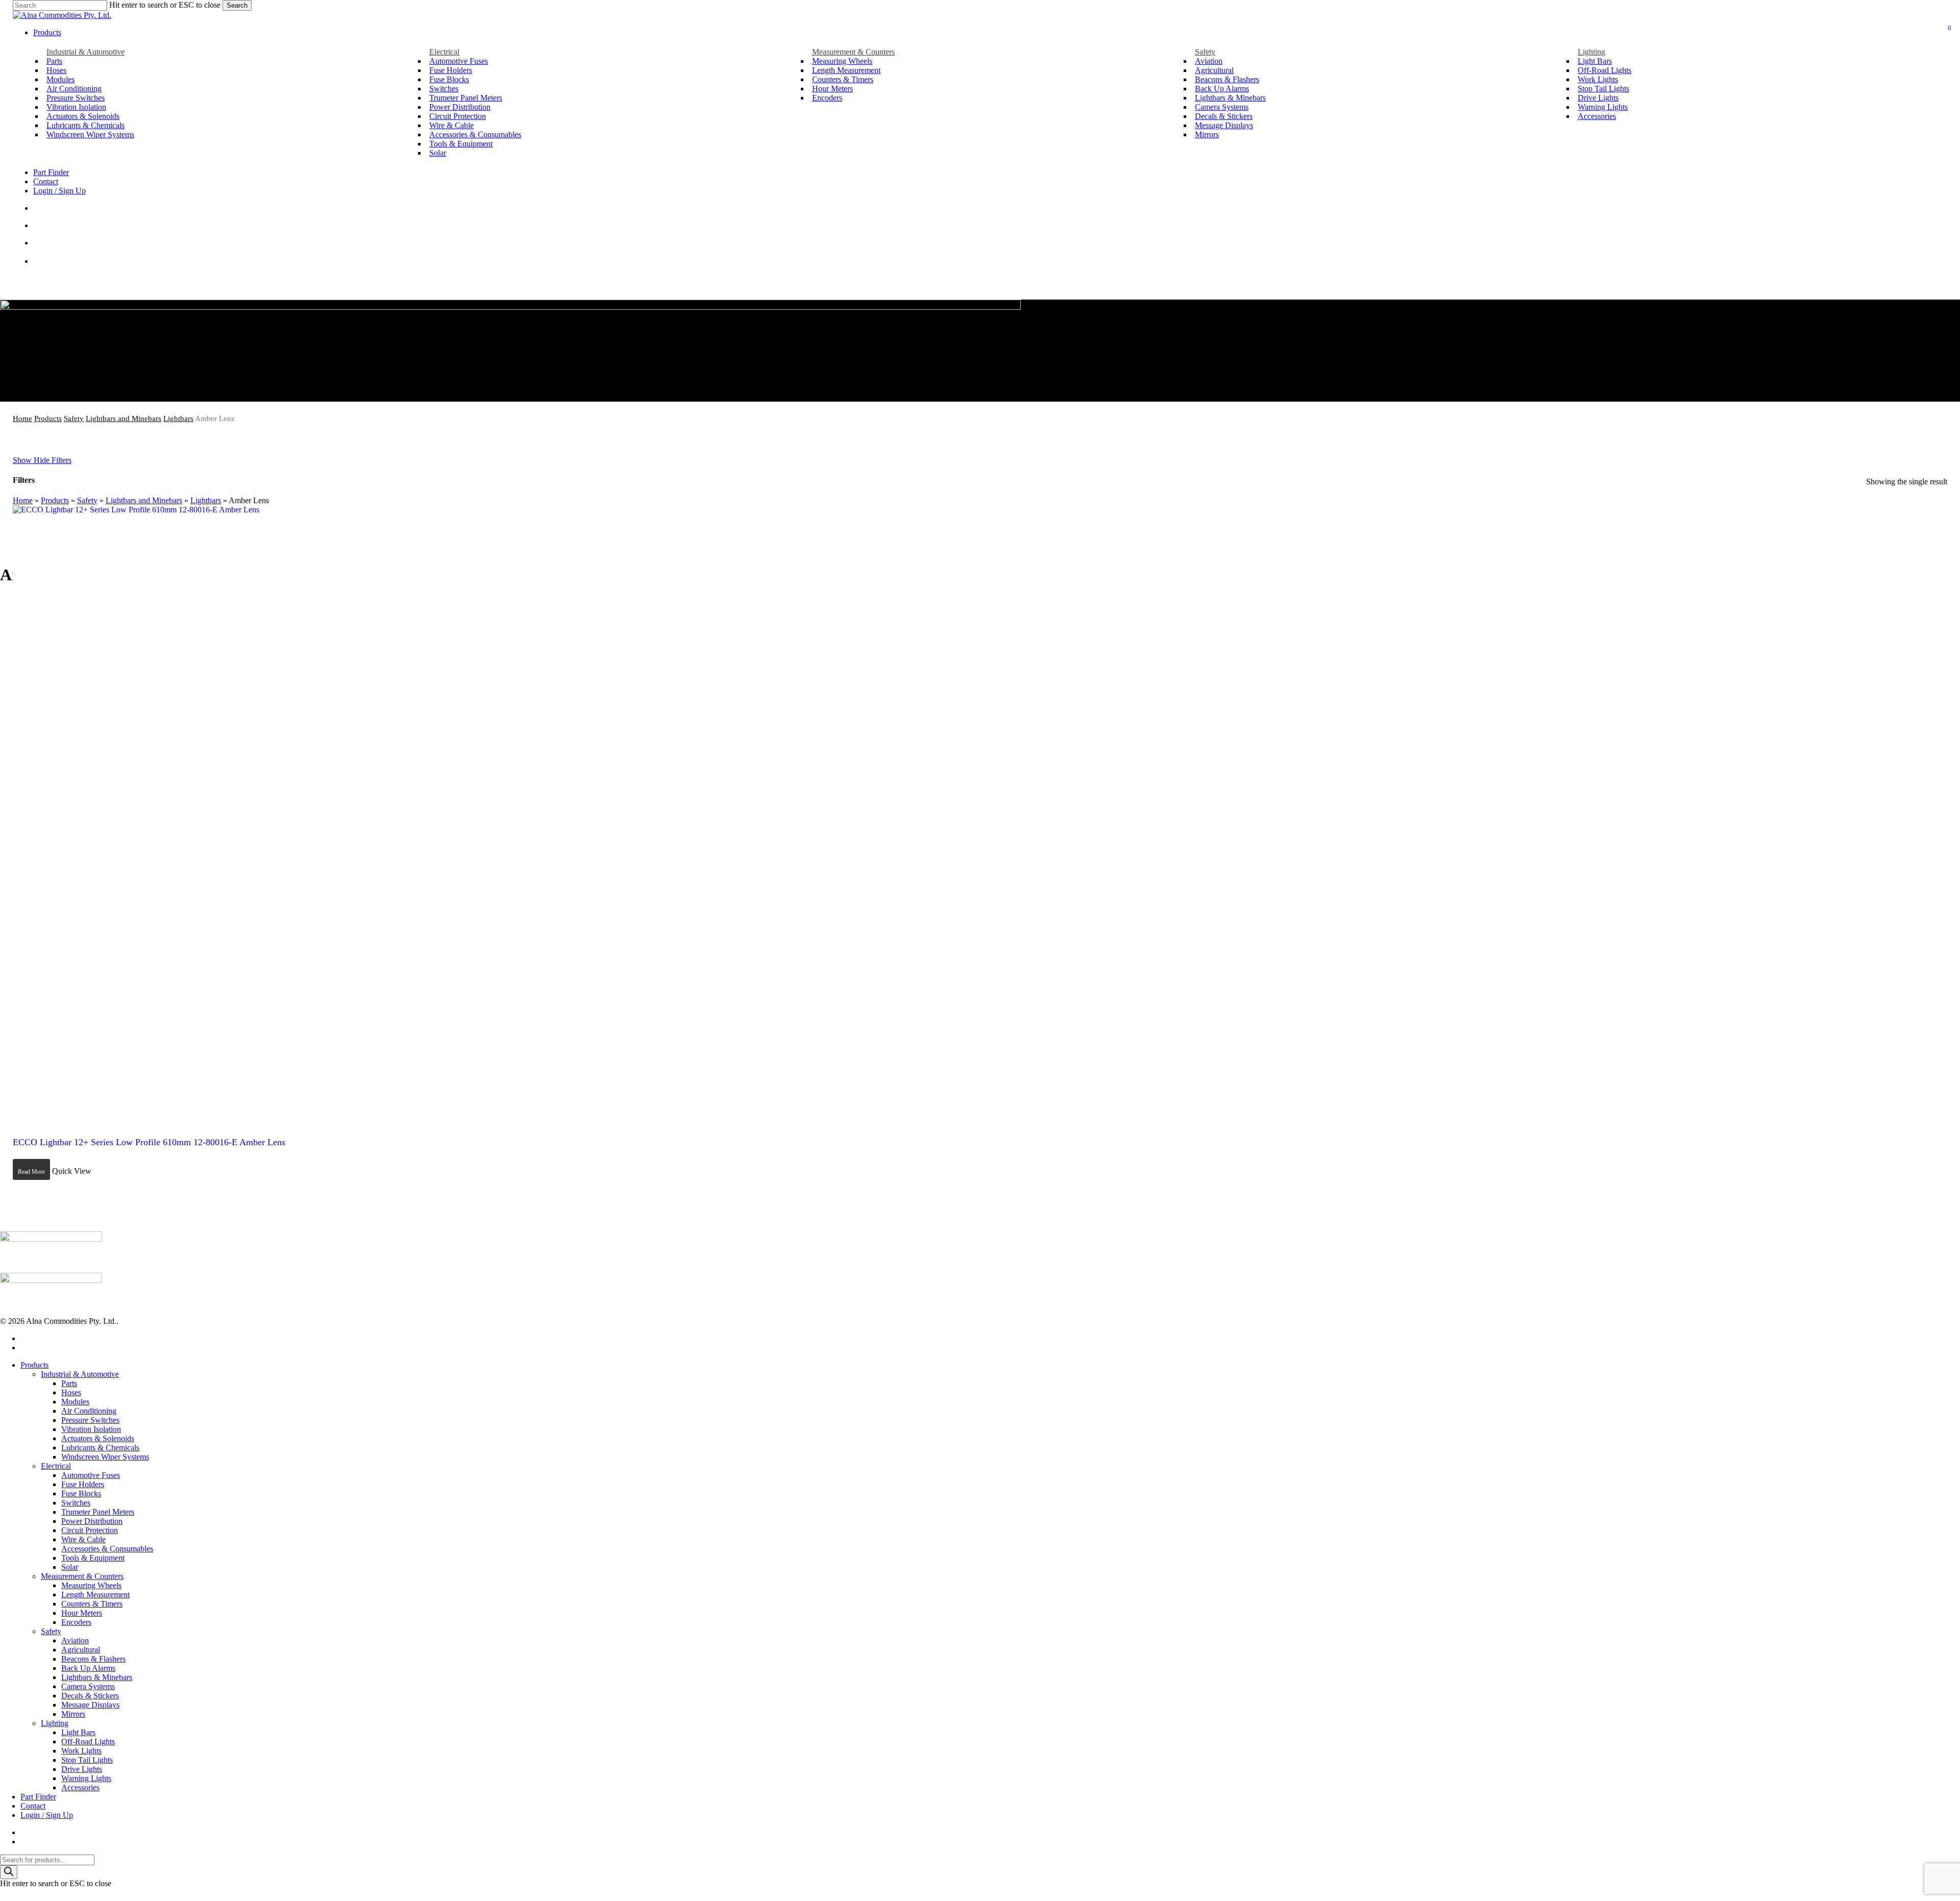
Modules (75, 1402)
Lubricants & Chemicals (100, 1448)
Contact (33, 1806)
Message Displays (90, 1705)
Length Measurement (95, 1595)
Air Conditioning (89, 1411)
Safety (74, 418)
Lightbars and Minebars (124, 418)
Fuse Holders (83, 1484)
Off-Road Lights (88, 1742)
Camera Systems (88, 1686)
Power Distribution (92, 1521)
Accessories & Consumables (107, 1549)
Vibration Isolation (91, 1429)
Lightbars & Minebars (97, 1677)
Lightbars (178, 418)
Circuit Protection (90, 1530)
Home (22, 418)
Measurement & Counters (82, 1576)
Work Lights (81, 1751)
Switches (76, 1503)
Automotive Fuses (91, 1475)
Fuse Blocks (81, 1493)
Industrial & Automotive (80, 1374)
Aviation (75, 1640)
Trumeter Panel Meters (98, 1512)
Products (48, 418)
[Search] (9, 1872)
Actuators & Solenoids (98, 1438)
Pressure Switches (90, 1420)
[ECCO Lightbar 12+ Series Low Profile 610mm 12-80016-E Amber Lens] (322, 815)
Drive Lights (82, 1769)
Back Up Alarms (88, 1668)
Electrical (56, 1466)
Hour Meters (82, 1613)
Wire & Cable (83, 1539)
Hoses (71, 1392)
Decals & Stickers (90, 1696)
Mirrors (73, 1714)
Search (237, 5)
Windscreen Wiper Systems (105, 1457)
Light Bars (78, 1732)
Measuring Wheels (91, 1585)
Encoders (76, 1622)
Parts (69, 1383)
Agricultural (81, 1650)
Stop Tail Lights (87, 1760)
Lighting (55, 1723)
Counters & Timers (92, 1604)
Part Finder (38, 1797)
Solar (70, 1567)
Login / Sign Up (47, 1815)
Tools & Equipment (93, 1558)
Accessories (80, 1787)
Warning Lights (86, 1778)
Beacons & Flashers (93, 1659)
